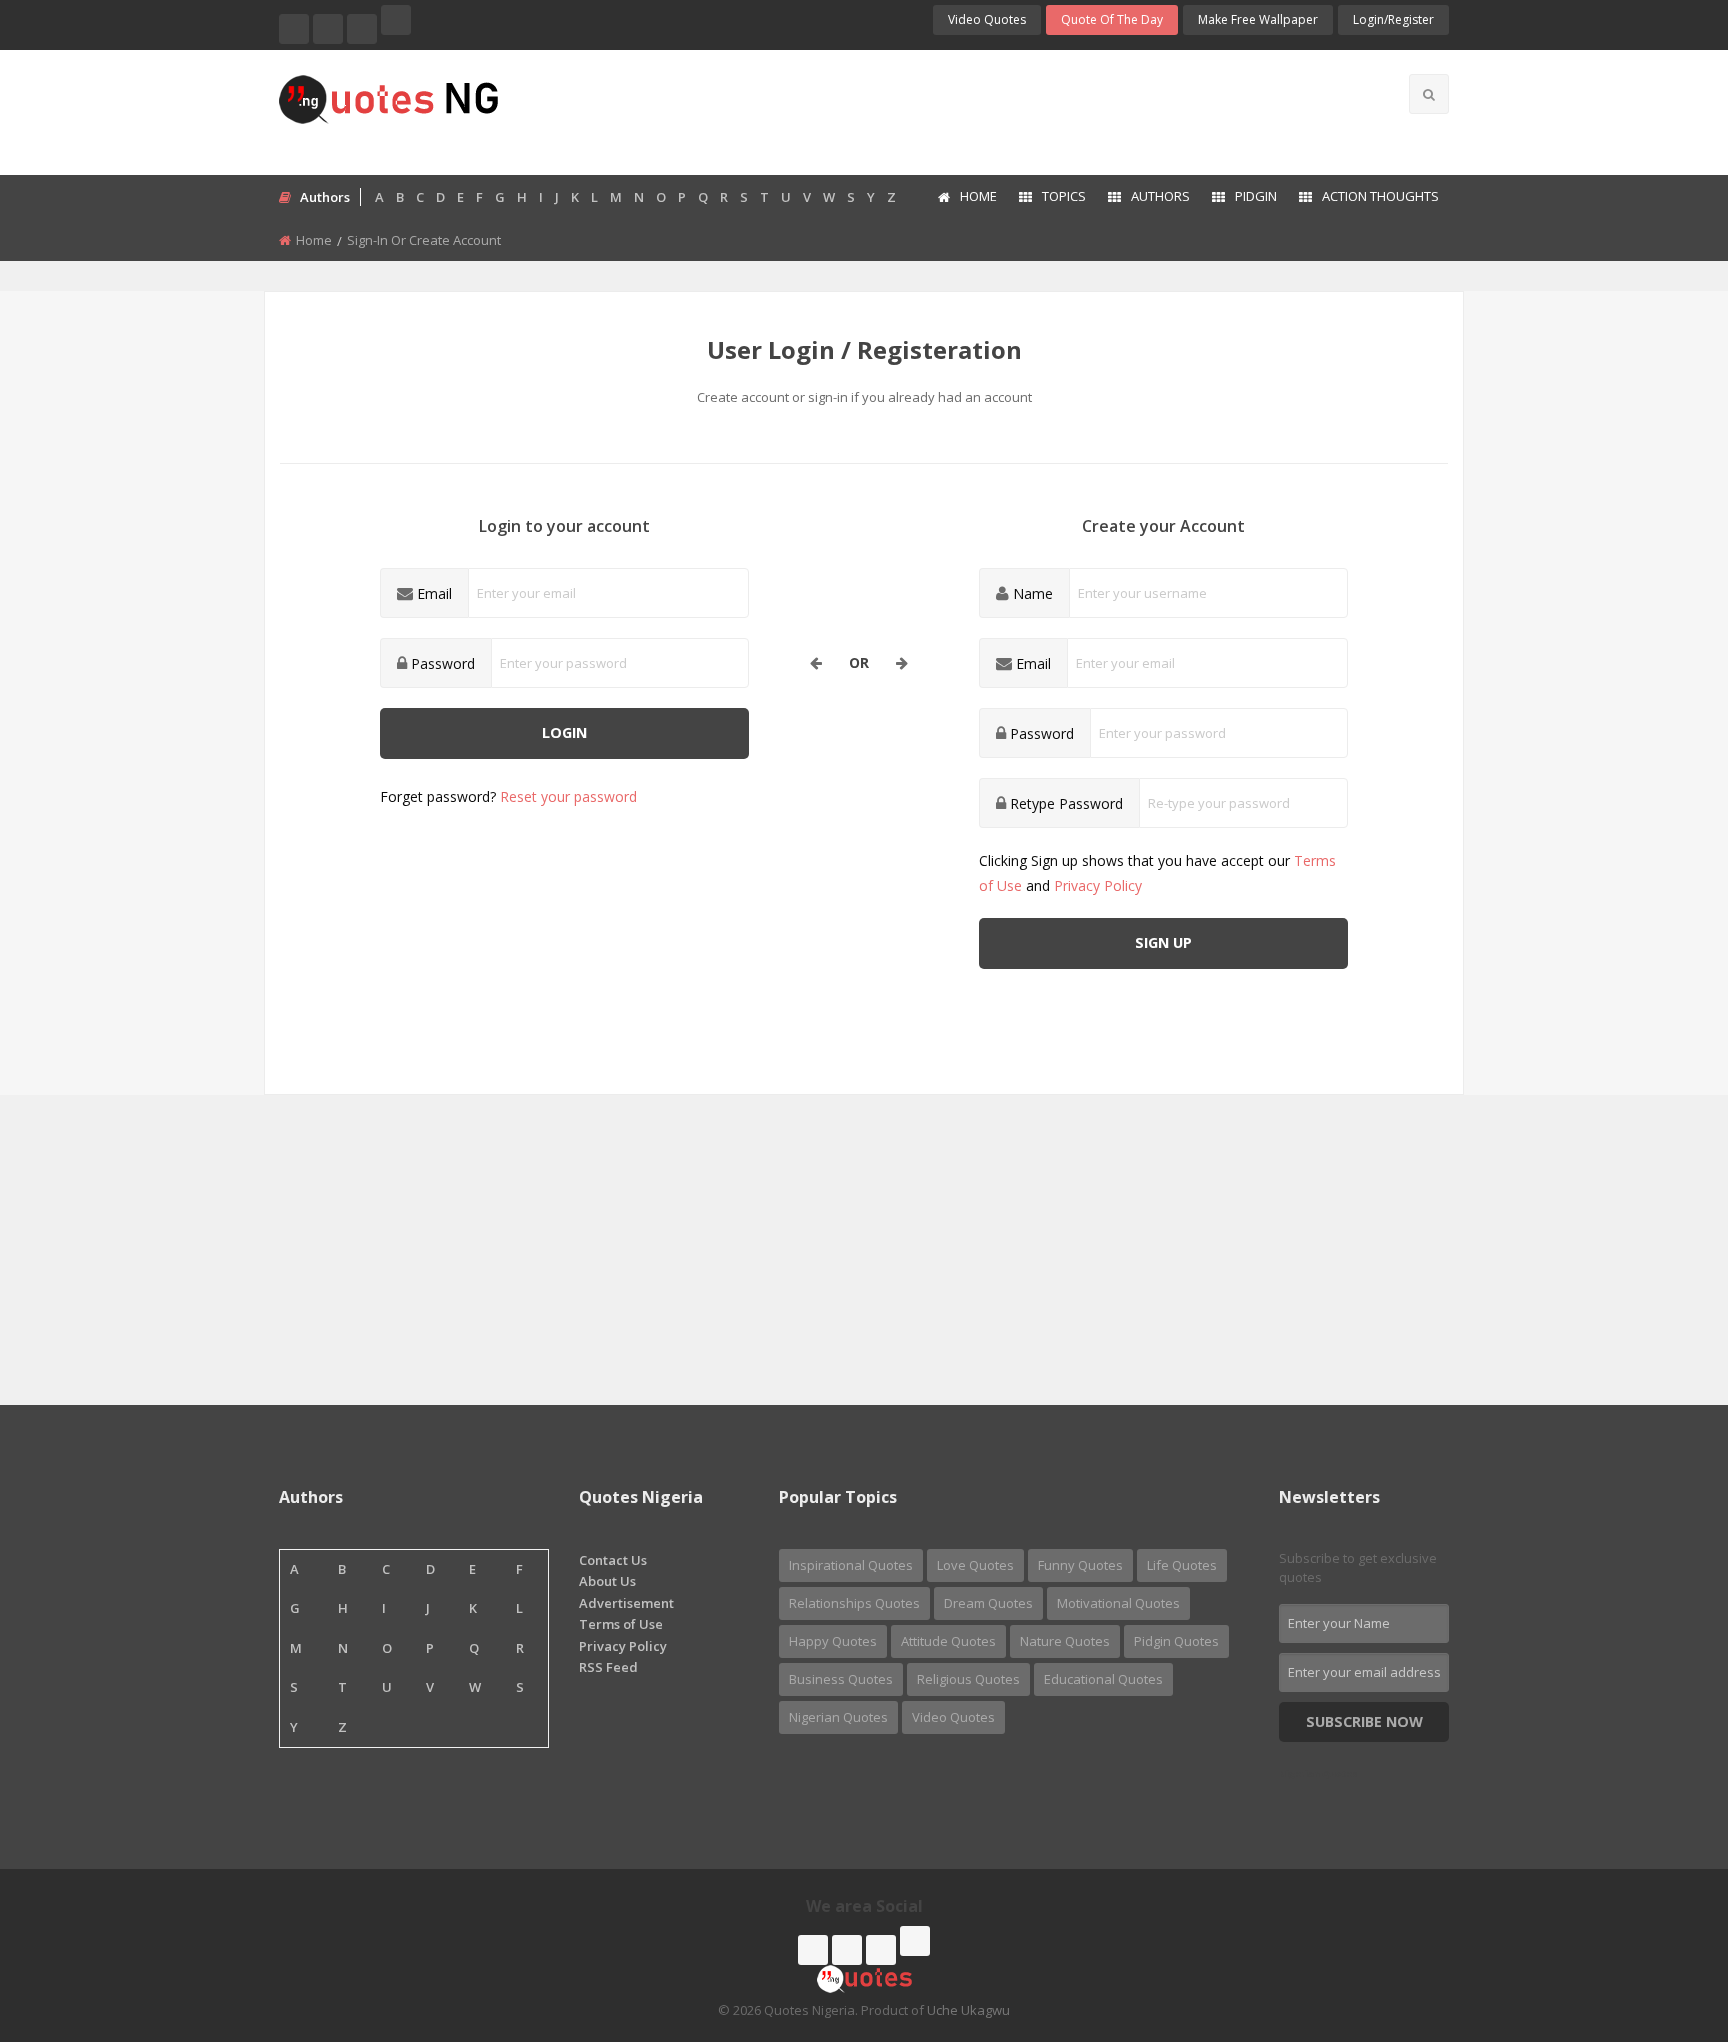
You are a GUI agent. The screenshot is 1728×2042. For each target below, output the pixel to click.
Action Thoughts (1380, 196)
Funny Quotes (1080, 1565)
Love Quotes (975, 1565)
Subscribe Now (1364, 1721)
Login (564, 732)
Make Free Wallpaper (1258, 19)
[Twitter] (328, 29)
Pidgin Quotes (1176, 1641)
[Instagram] (362, 29)
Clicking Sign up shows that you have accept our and (1157, 873)
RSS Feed (608, 1667)
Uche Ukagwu (968, 2010)
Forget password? (508, 796)
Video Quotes (987, 19)
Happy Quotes (833, 1641)
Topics (1064, 196)
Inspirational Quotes (851, 1565)
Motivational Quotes (1118, 1603)
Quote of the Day (1112, 19)
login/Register (1393, 19)
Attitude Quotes (948, 1641)
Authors (1160, 196)
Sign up (1163, 942)
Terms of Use (621, 1624)
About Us (607, 1581)
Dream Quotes (988, 1603)
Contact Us (613, 1560)
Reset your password (568, 796)
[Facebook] (294, 29)
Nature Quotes (1065, 1641)
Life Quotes (1182, 1565)
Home (978, 196)
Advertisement (626, 1603)
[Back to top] (1663, 1917)
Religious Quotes (968, 1679)
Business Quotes (841, 1679)
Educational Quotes (1103, 1679)
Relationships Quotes (854, 1603)
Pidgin (1256, 196)
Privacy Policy (1098, 885)
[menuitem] (966, 198)
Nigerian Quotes (838, 1717)
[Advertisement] (943, 110)
